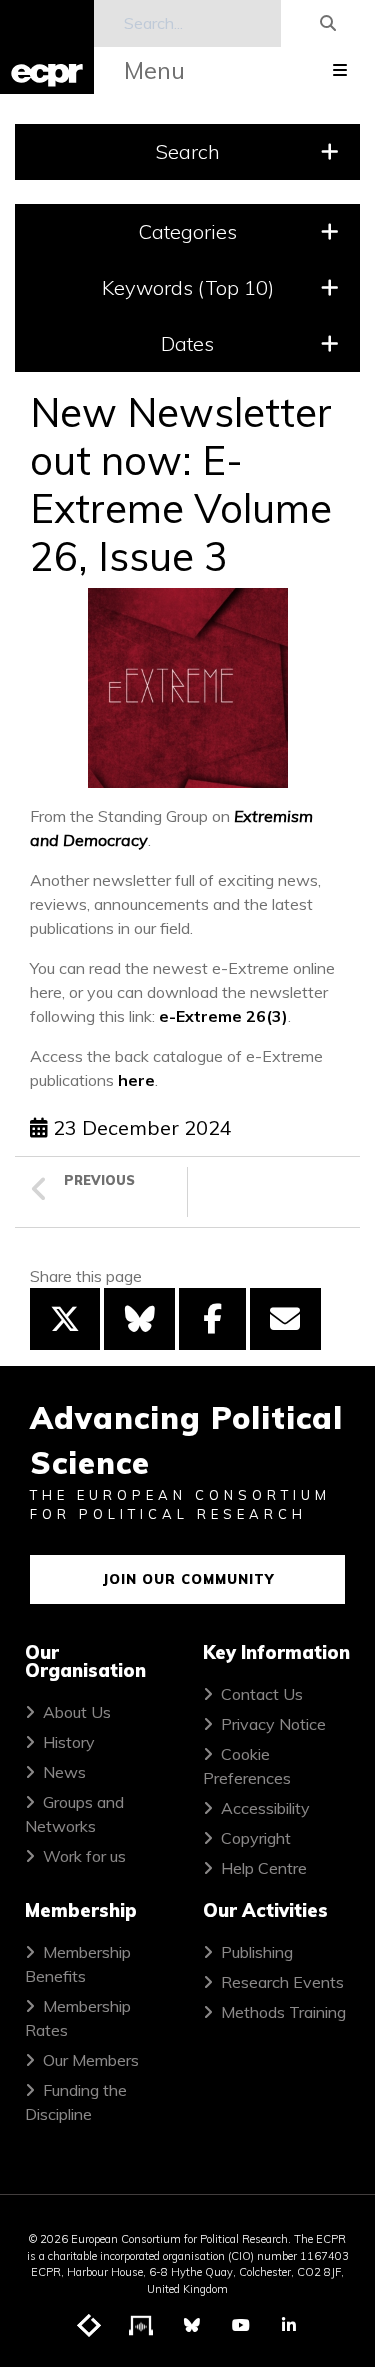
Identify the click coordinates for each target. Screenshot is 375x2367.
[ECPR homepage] (47, 47)
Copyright (256, 1838)
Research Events (282, 1982)
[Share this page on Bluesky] (139, 1319)
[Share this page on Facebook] (212, 1319)
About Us (77, 1712)
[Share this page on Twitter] (65, 1319)
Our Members (91, 2060)
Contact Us (262, 1694)
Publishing (257, 1952)
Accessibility (265, 1808)
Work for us (84, 1856)
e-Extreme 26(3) (223, 1016)
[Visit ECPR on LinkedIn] (289, 2325)
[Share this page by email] (285, 1319)
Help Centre (264, 1868)
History (69, 1742)
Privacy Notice (273, 1724)
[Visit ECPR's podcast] (142, 2326)
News (64, 1772)
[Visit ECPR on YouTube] (241, 2325)
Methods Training (283, 2012)
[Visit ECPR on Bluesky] (192, 2325)
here (136, 1080)
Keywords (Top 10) (188, 287)
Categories (187, 231)
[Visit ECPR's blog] (90, 2326)
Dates (187, 343)
